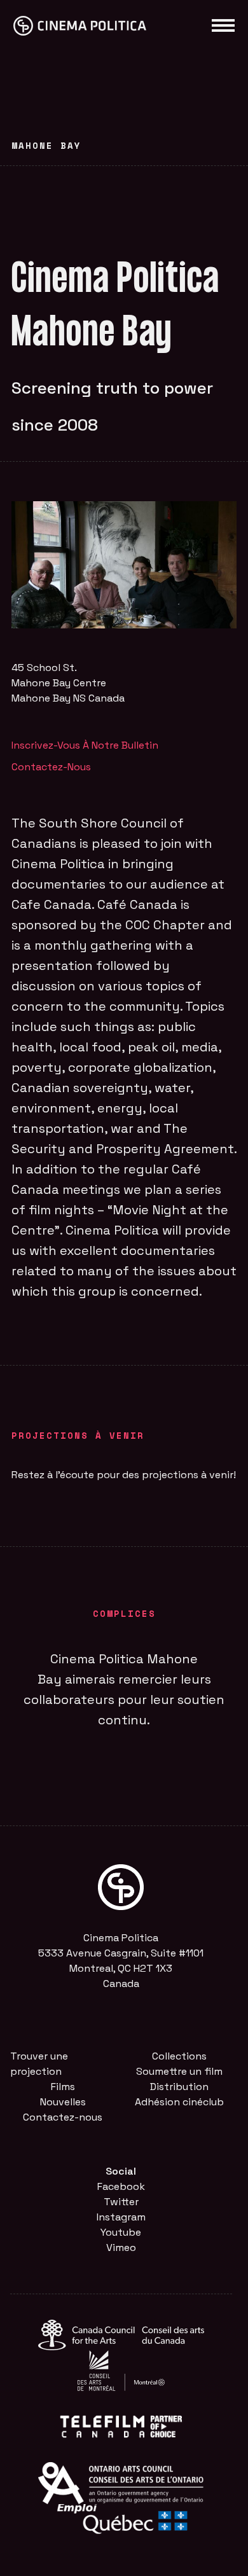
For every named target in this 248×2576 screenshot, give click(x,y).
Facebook (121, 2186)
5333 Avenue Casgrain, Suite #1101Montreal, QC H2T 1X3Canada (121, 1968)
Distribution (179, 2087)
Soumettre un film (179, 2071)
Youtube (121, 2232)
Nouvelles (63, 2102)
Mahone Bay (46, 145)
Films (63, 2087)
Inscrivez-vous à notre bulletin (85, 745)
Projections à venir (78, 1435)
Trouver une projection (39, 2064)
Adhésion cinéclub (179, 2102)
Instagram (121, 2217)
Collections (179, 2056)
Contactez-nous (51, 767)
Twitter (121, 2202)
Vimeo (121, 2247)
